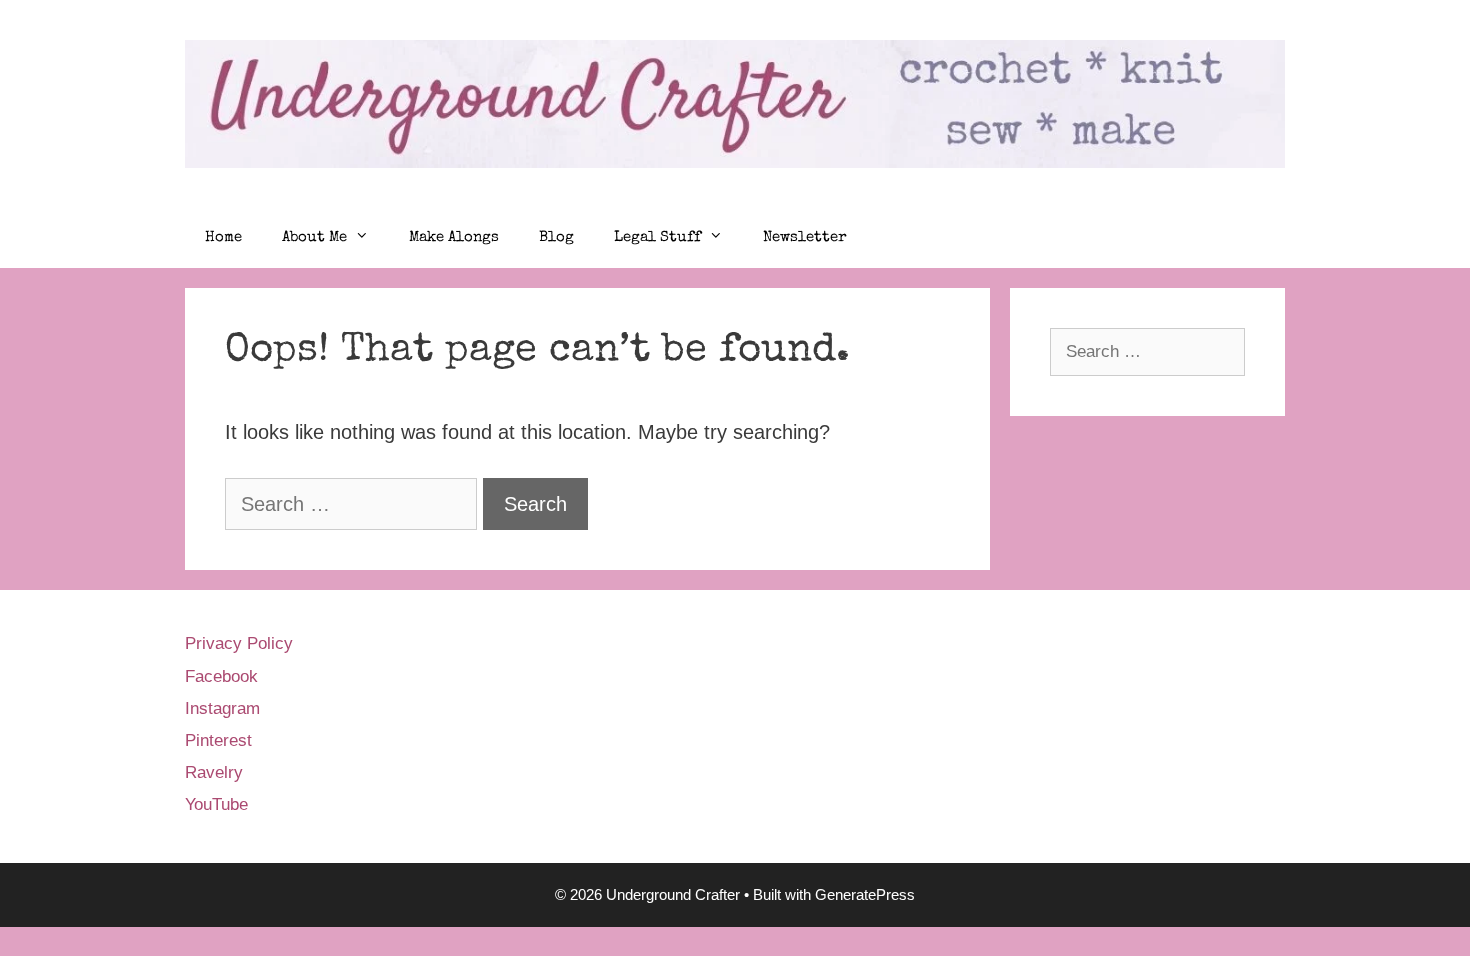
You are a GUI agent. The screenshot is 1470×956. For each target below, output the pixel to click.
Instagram (222, 708)
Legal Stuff (657, 237)
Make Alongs (454, 237)
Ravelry (214, 772)
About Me (314, 237)
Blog (556, 237)
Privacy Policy (239, 643)
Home (223, 237)
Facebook (221, 676)
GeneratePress (865, 894)
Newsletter (805, 237)
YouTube (216, 804)
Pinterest (218, 740)
